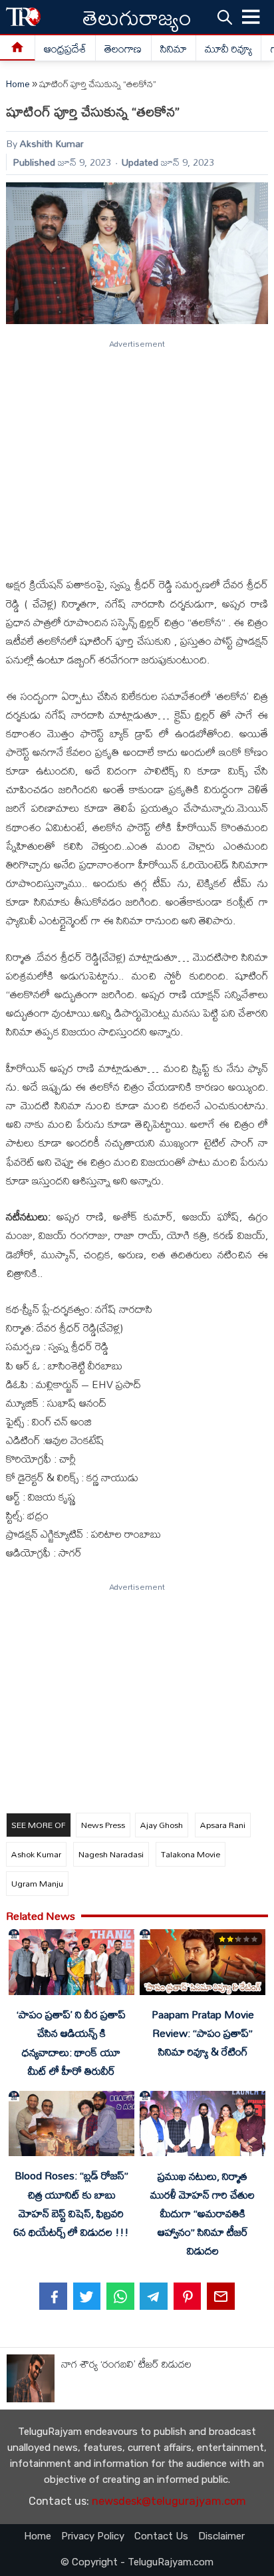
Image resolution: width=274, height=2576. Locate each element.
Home (18, 84)
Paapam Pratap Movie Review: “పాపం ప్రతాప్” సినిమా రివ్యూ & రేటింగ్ (203, 2033)
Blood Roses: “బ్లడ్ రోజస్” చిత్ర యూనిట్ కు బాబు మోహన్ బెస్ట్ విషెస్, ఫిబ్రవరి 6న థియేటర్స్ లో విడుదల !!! (71, 2203)
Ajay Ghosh (162, 1825)
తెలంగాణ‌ (123, 49)
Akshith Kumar (52, 143)
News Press (103, 1825)
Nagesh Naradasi (111, 1854)
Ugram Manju (37, 1883)
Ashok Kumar (36, 1854)
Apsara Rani (223, 1825)
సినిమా (174, 49)
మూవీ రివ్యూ (228, 49)
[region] (136, 453)
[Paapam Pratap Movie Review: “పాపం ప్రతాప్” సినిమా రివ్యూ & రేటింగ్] (202, 1965)
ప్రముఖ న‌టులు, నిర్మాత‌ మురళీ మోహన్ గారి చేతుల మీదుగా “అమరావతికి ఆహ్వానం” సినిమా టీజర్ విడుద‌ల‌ (203, 2214)
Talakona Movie (191, 1854)
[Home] (18, 48)
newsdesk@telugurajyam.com (169, 2501)
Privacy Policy (93, 2536)
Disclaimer (221, 2536)
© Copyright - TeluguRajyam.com (137, 2562)
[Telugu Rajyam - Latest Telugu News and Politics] (23, 17)
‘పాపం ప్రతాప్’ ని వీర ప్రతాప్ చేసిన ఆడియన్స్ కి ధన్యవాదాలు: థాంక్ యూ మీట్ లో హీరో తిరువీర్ (71, 2042)
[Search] (225, 17)
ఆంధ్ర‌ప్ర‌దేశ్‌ (65, 49)
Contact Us (161, 2536)
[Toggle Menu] (251, 17)
